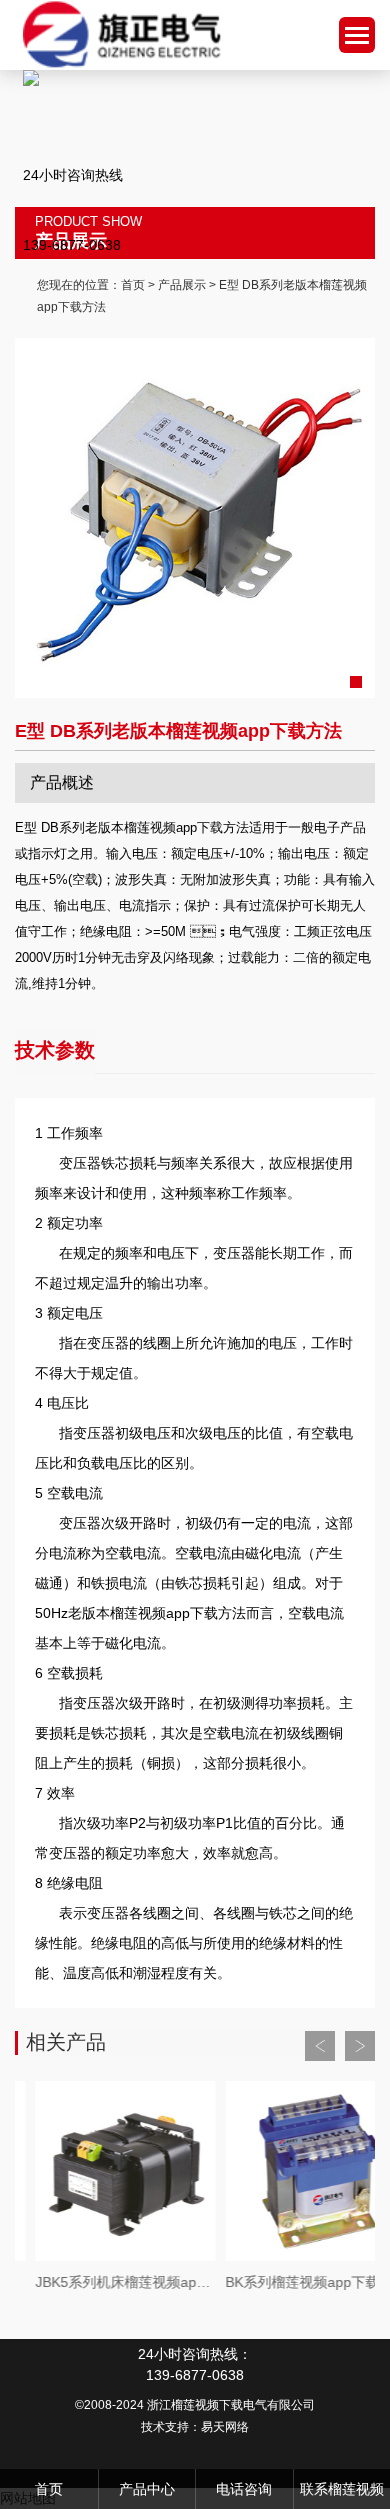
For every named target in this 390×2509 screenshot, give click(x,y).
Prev (320, 2046)
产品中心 (147, 2489)
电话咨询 (244, 2489)
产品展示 (182, 285)
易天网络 (225, 2427)
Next (360, 2046)
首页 (133, 285)
